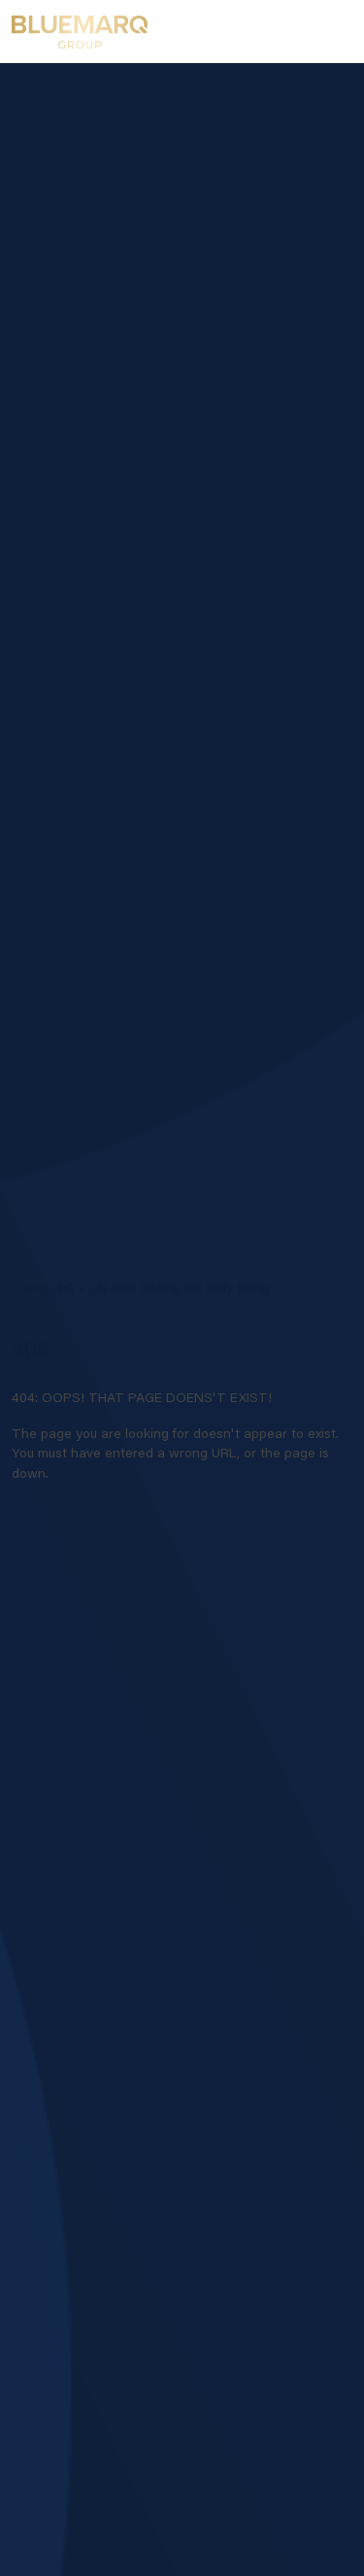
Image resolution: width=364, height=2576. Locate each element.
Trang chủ (43, 1289)
